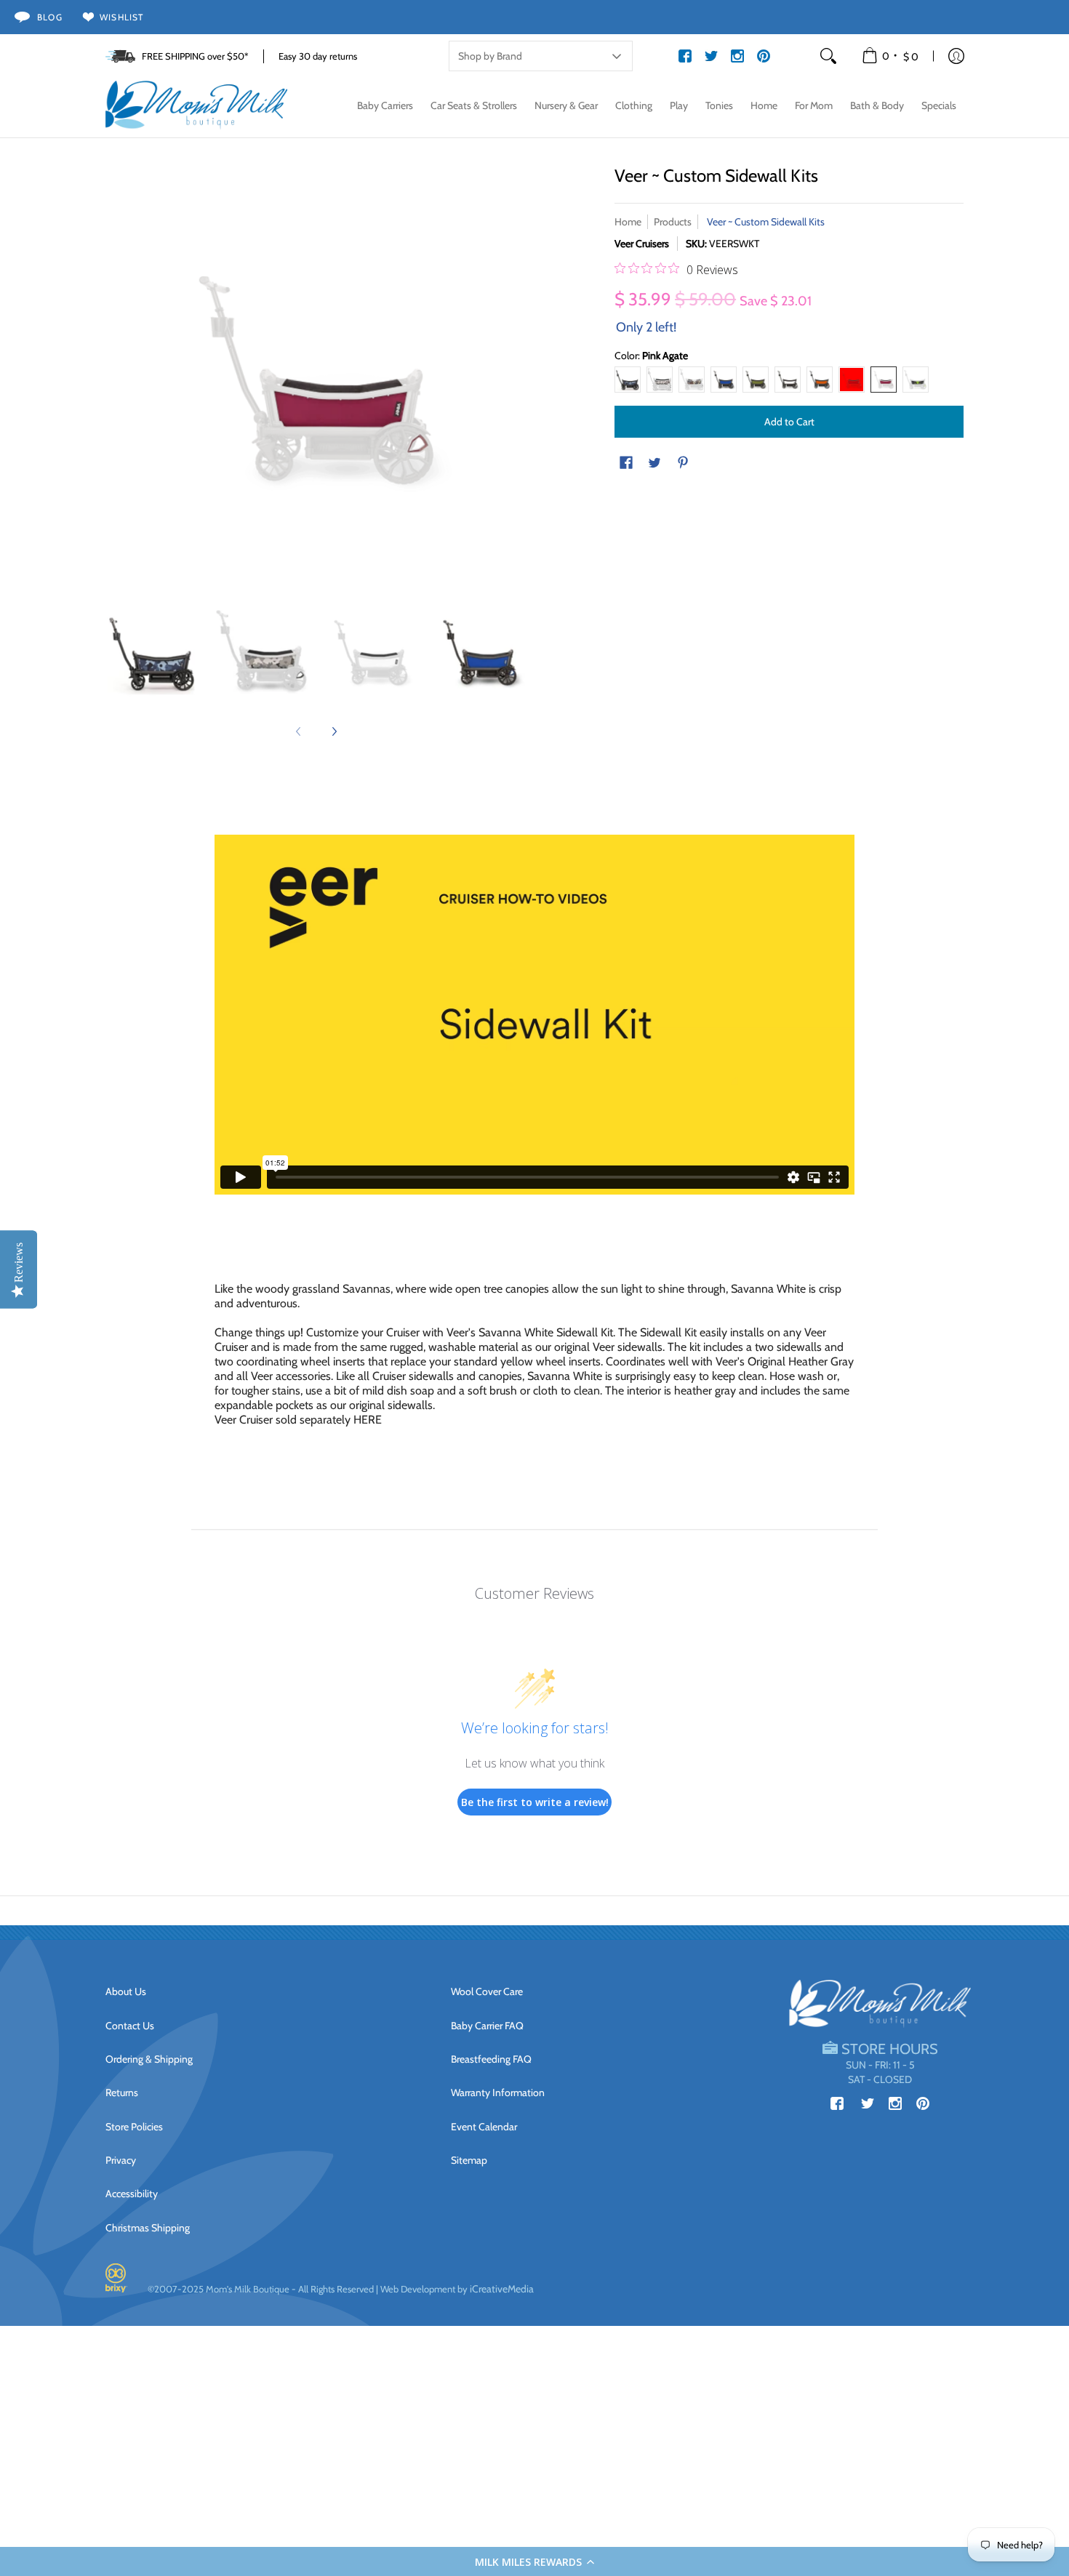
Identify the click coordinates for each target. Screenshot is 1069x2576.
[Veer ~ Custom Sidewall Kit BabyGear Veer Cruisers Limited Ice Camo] (262, 652)
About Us (126, 1991)
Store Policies (134, 2127)
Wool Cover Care (487, 1991)
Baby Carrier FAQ (487, 2026)
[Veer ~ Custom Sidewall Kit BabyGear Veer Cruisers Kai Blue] (480, 652)
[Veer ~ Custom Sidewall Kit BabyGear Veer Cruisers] (371, 652)
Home (628, 222)
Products (673, 222)
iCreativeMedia (502, 2289)
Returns (122, 2093)
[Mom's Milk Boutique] (196, 105)
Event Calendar (484, 2127)
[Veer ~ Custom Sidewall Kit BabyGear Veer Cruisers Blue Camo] (153, 652)
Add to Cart (789, 422)
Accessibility (132, 2194)
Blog (50, 17)
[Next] (334, 731)
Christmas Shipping (148, 2228)
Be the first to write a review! (535, 1802)
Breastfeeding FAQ (491, 2059)
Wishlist (122, 17)
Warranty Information (498, 2093)
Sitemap (469, 2160)
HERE (368, 1420)
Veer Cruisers (642, 244)
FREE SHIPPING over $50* (195, 56)
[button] (534, 2561)
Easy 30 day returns (318, 56)
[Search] (828, 56)
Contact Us (130, 2026)
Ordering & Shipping (149, 2059)
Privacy (121, 2160)
